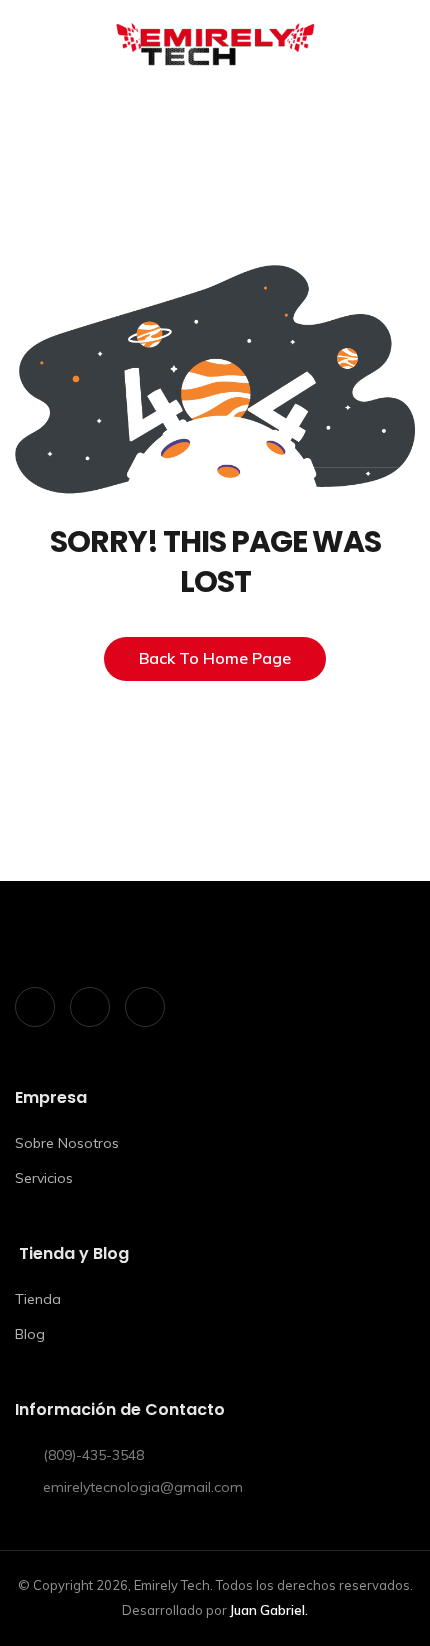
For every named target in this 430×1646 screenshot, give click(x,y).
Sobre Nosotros (67, 1143)
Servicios (44, 1178)
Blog (30, 1334)
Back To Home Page (215, 658)
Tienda (38, 1299)
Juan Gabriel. (269, 1610)
